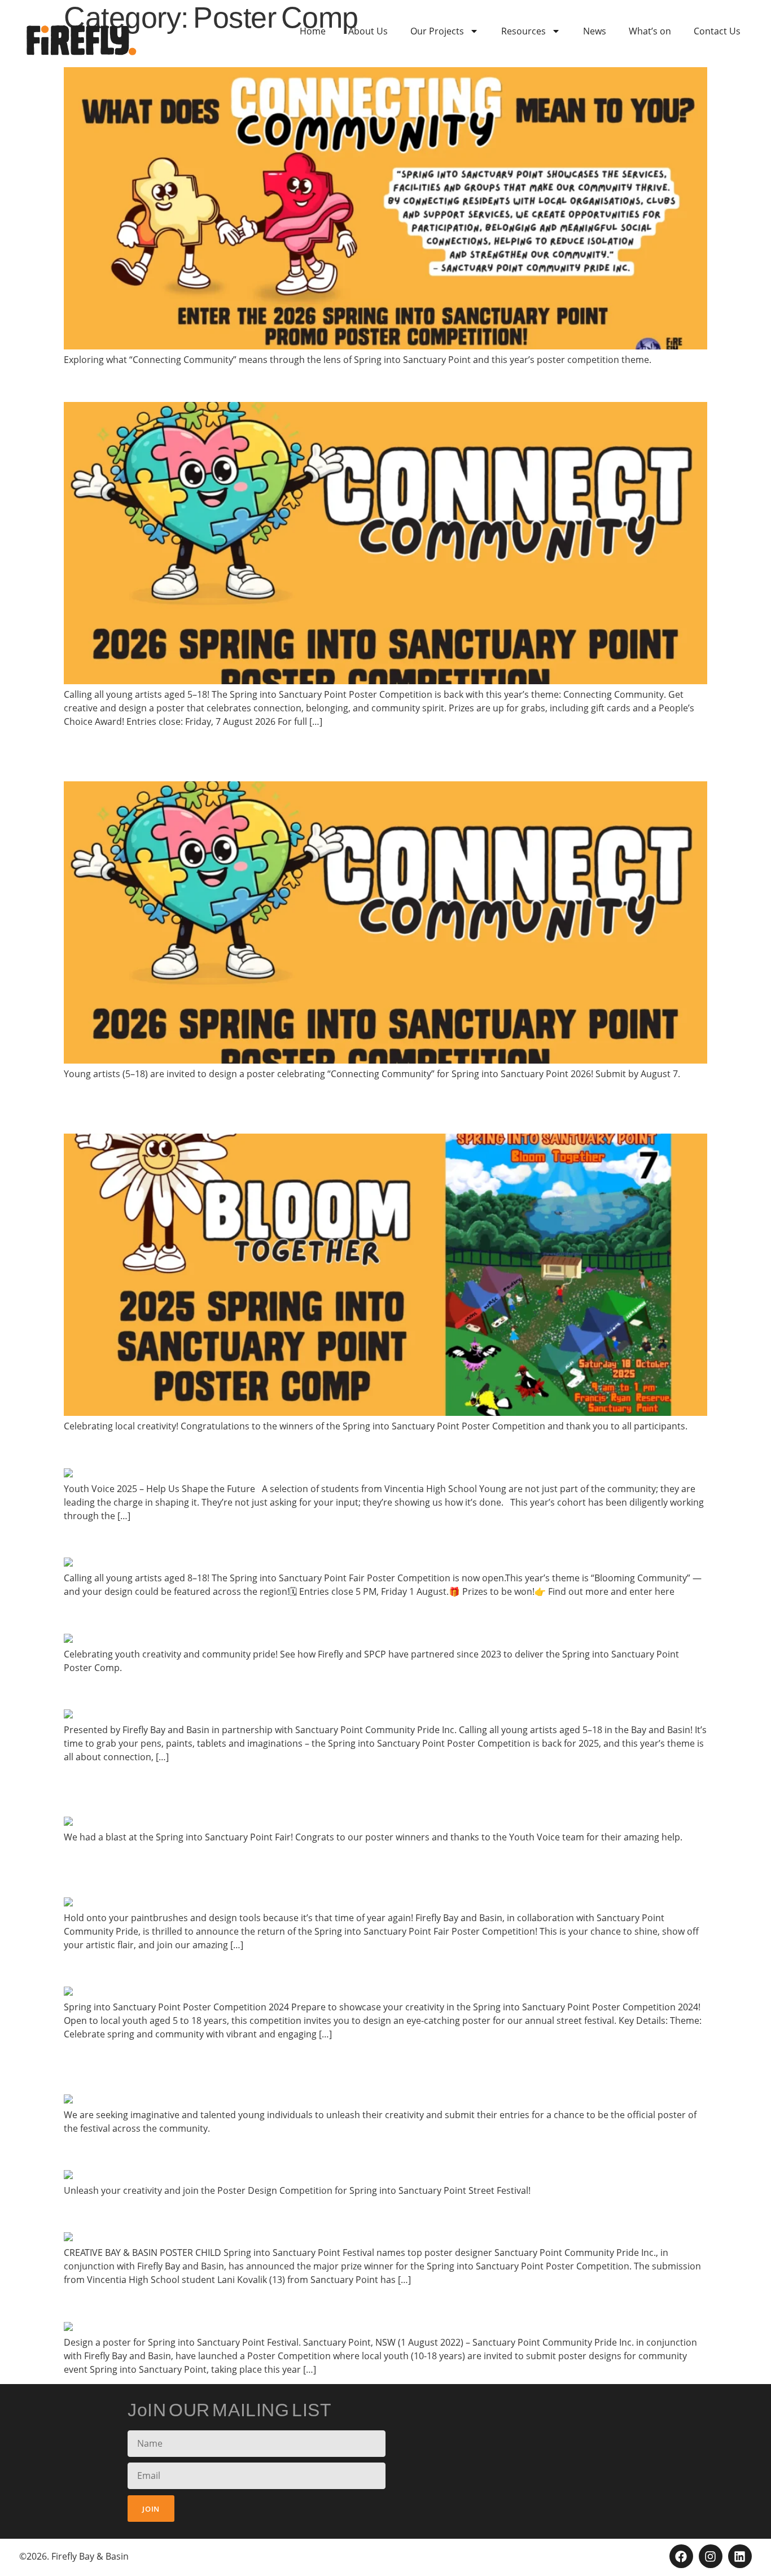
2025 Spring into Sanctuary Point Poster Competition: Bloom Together (369, 1691)
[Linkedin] (740, 2556)
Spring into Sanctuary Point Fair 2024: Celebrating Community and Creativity (353, 1790)
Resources (524, 31)
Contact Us (717, 31)
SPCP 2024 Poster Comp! (172, 1969)
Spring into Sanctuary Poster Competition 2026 (269, 384)
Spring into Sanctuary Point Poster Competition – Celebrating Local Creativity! (358, 1107)
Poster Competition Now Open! (199, 1540)
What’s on (650, 31)
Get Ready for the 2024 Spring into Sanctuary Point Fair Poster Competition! (332, 1870)
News (595, 31)
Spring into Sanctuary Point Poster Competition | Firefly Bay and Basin (369, 1616)
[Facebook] (681, 2556)
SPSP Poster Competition (175, 2152)
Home (313, 31)
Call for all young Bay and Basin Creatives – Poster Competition (338, 2304)
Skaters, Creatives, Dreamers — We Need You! (266, 1450)
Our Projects (437, 31)
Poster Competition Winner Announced (236, 2214)
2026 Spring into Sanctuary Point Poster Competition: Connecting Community (351, 754)
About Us (368, 31)
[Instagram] (711, 2556)
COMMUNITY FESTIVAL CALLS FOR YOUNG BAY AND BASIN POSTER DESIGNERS (365, 2067)
